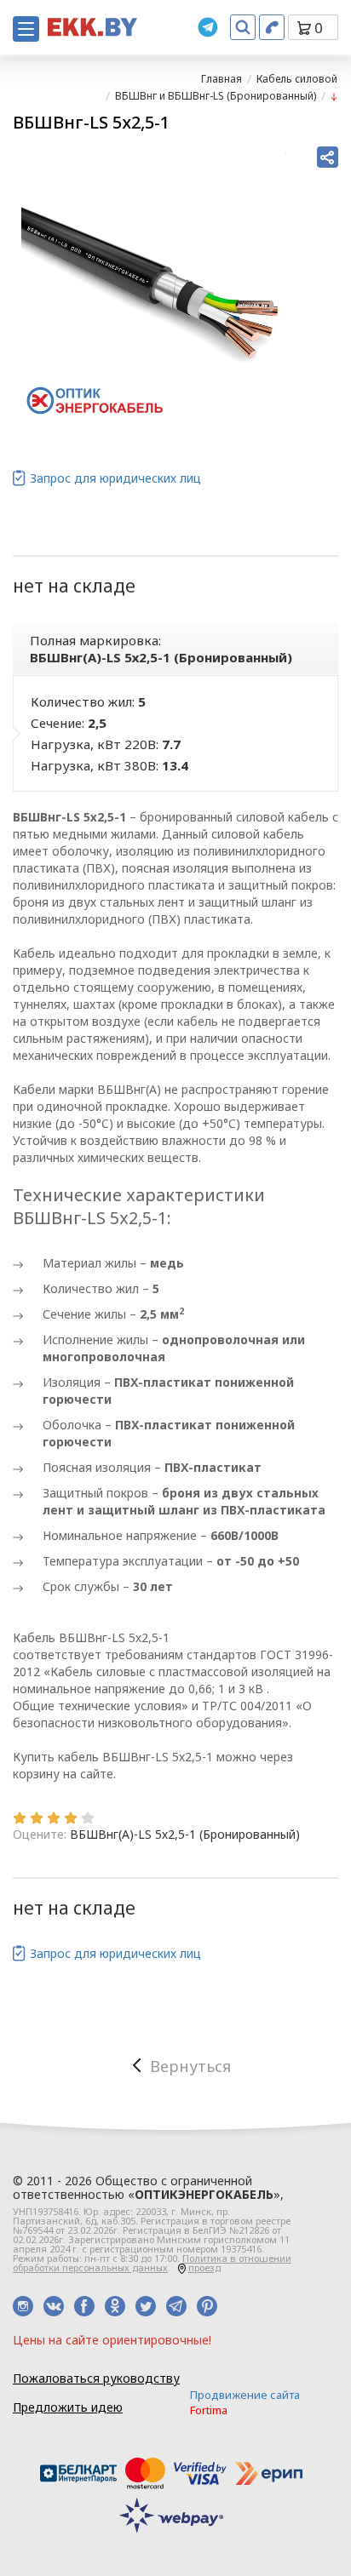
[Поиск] (243, 27)
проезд (204, 2267)
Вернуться (190, 2066)
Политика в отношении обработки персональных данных (152, 2263)
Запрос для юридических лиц (115, 478)
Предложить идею (68, 2407)
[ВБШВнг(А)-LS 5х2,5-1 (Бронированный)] (334, 96)
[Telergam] (208, 27)
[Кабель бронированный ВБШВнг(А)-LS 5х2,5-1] (154, 286)
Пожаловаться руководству (96, 2378)
